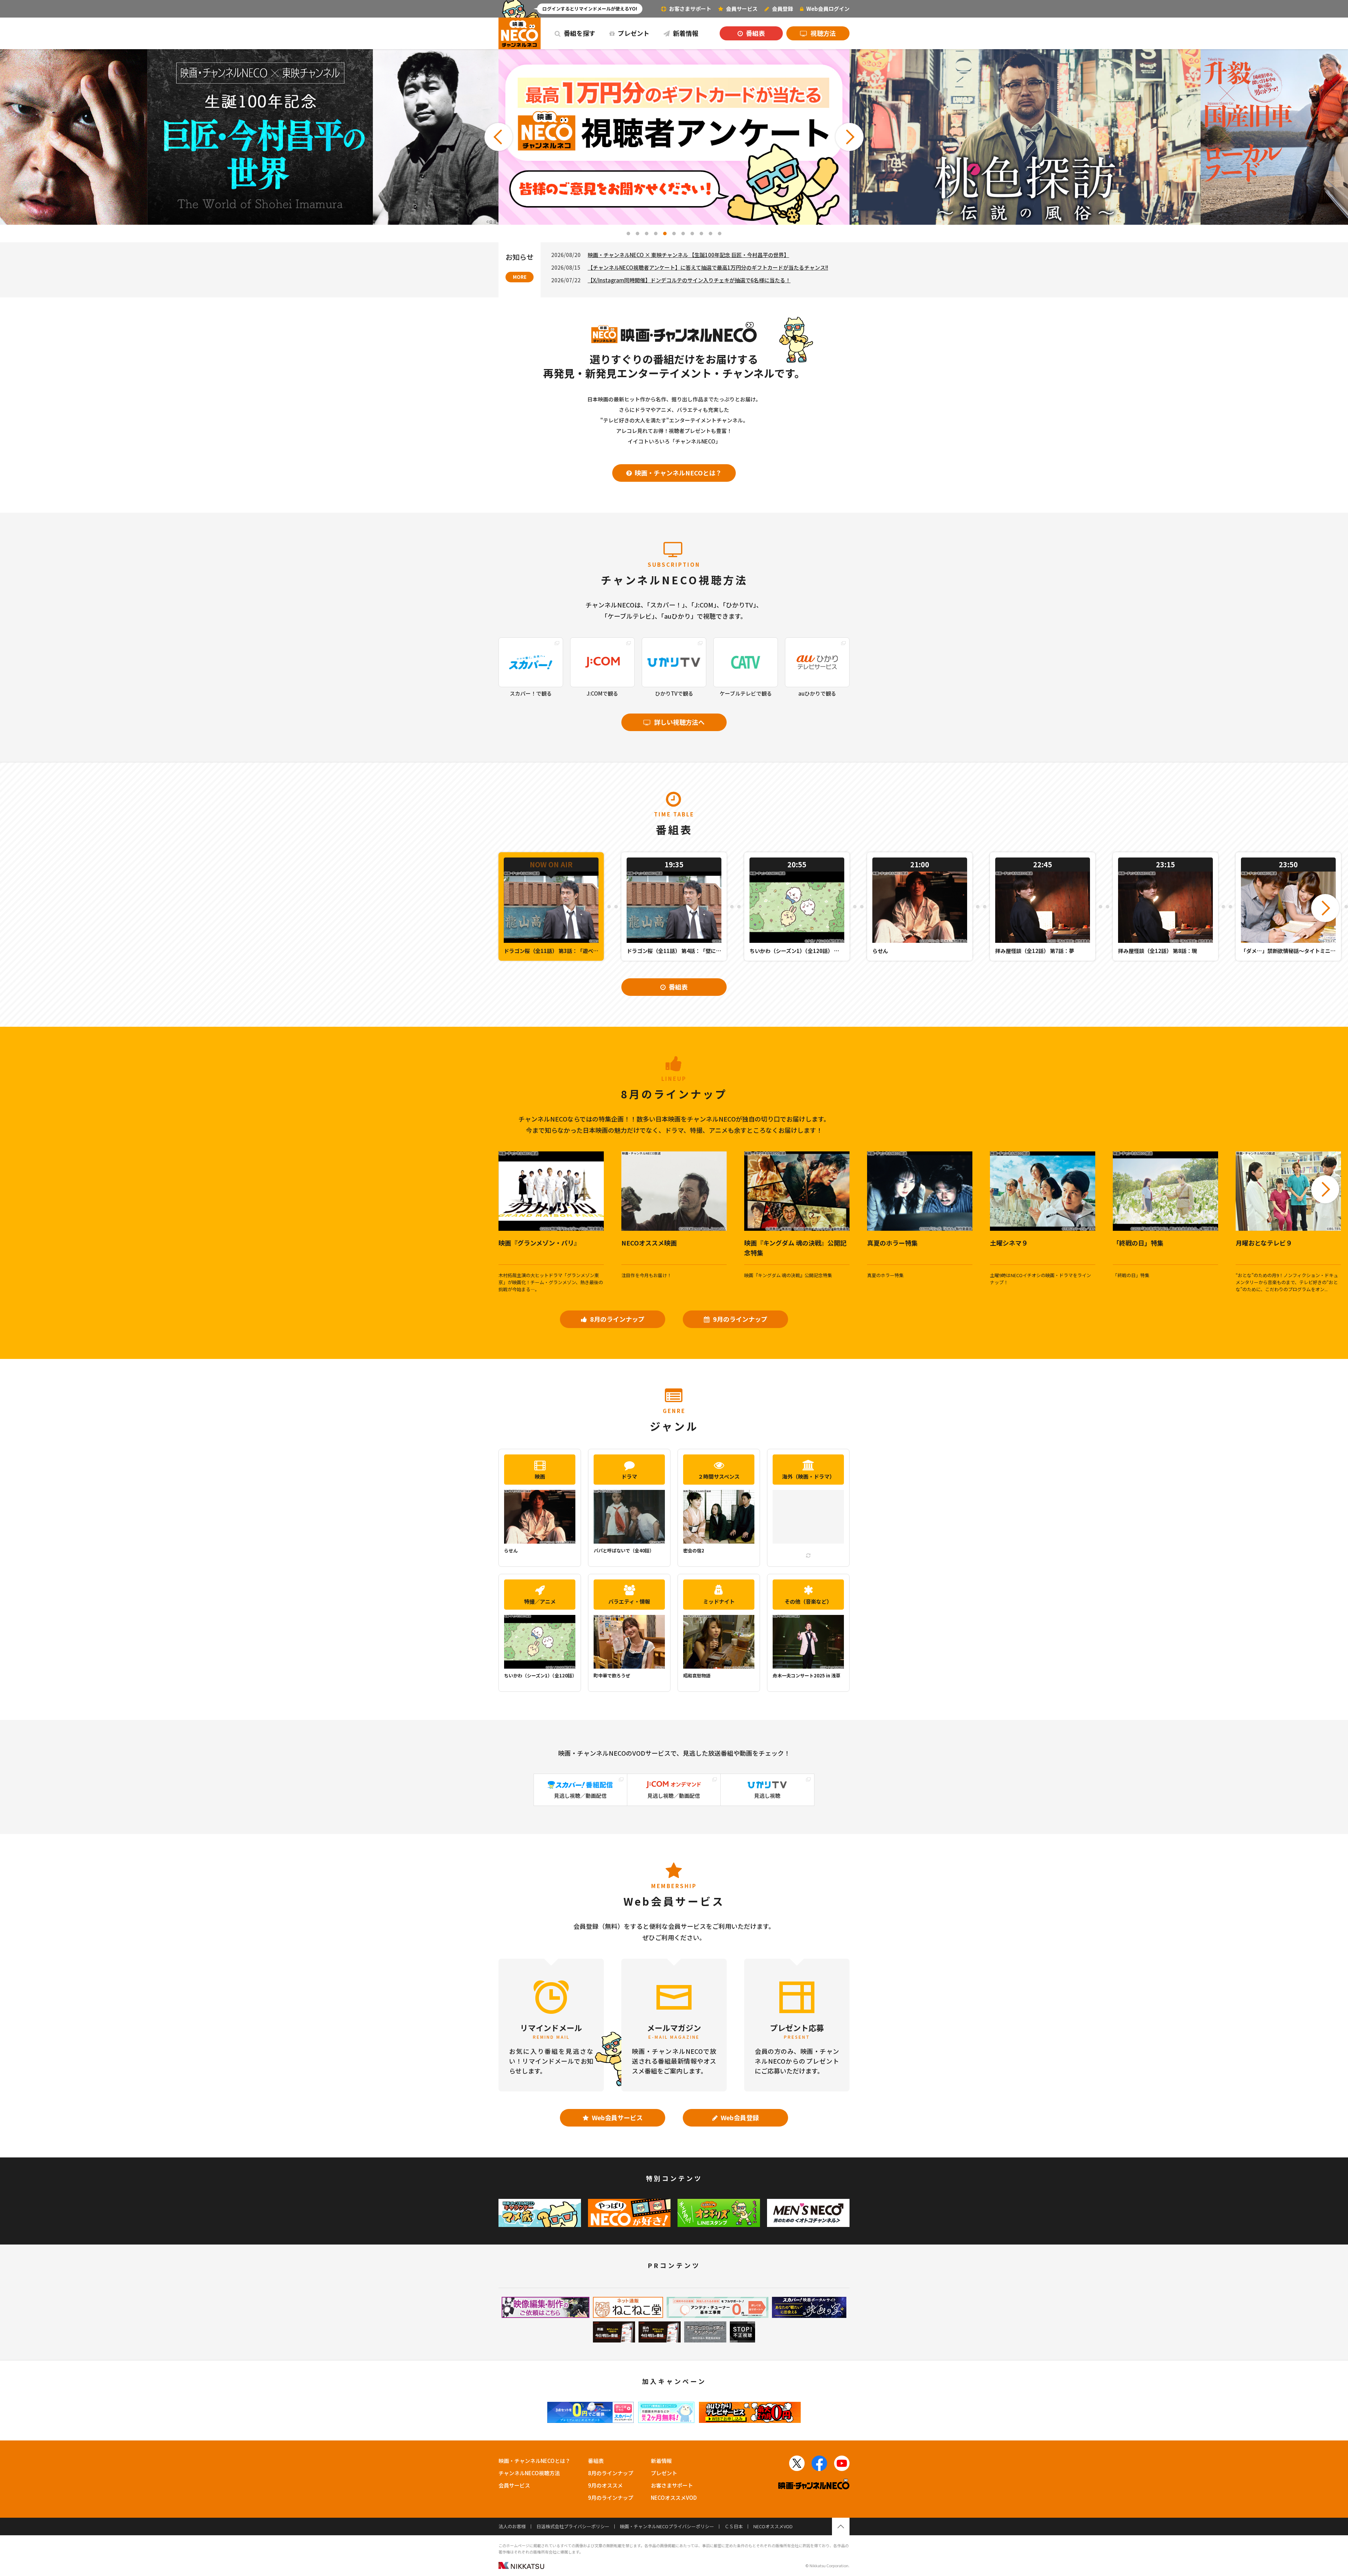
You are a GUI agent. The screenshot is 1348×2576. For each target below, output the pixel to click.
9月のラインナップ (739, 1319)
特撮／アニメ (540, 1601)
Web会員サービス (617, 2117)
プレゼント (633, 33)
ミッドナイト (719, 1601)
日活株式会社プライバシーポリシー (573, 2526)
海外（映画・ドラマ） (808, 1476)
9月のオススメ (605, 2485)
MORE (520, 277)
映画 (540, 1476)
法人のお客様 (512, 2526)
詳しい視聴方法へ (679, 722)
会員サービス (514, 2485)
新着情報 (685, 33)
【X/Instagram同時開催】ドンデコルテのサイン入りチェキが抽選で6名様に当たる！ (689, 280)
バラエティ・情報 (629, 1601)
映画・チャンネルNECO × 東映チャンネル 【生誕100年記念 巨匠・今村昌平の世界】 (688, 255)
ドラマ (629, 1476)
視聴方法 (822, 33)
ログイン (828, 9)
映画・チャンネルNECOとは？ (678, 473)
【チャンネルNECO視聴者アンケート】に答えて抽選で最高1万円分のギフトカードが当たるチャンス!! (708, 267)
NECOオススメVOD (674, 2498)
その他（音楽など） (808, 1601)
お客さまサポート (690, 9)
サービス (742, 9)
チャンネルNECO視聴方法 (529, 2473)
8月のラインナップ (617, 1319)
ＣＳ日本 (734, 2526)
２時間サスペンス (719, 1476)
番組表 (755, 33)
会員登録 (782, 9)
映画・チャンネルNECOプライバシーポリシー (667, 2526)
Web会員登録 (739, 2117)
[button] (498, 137)
